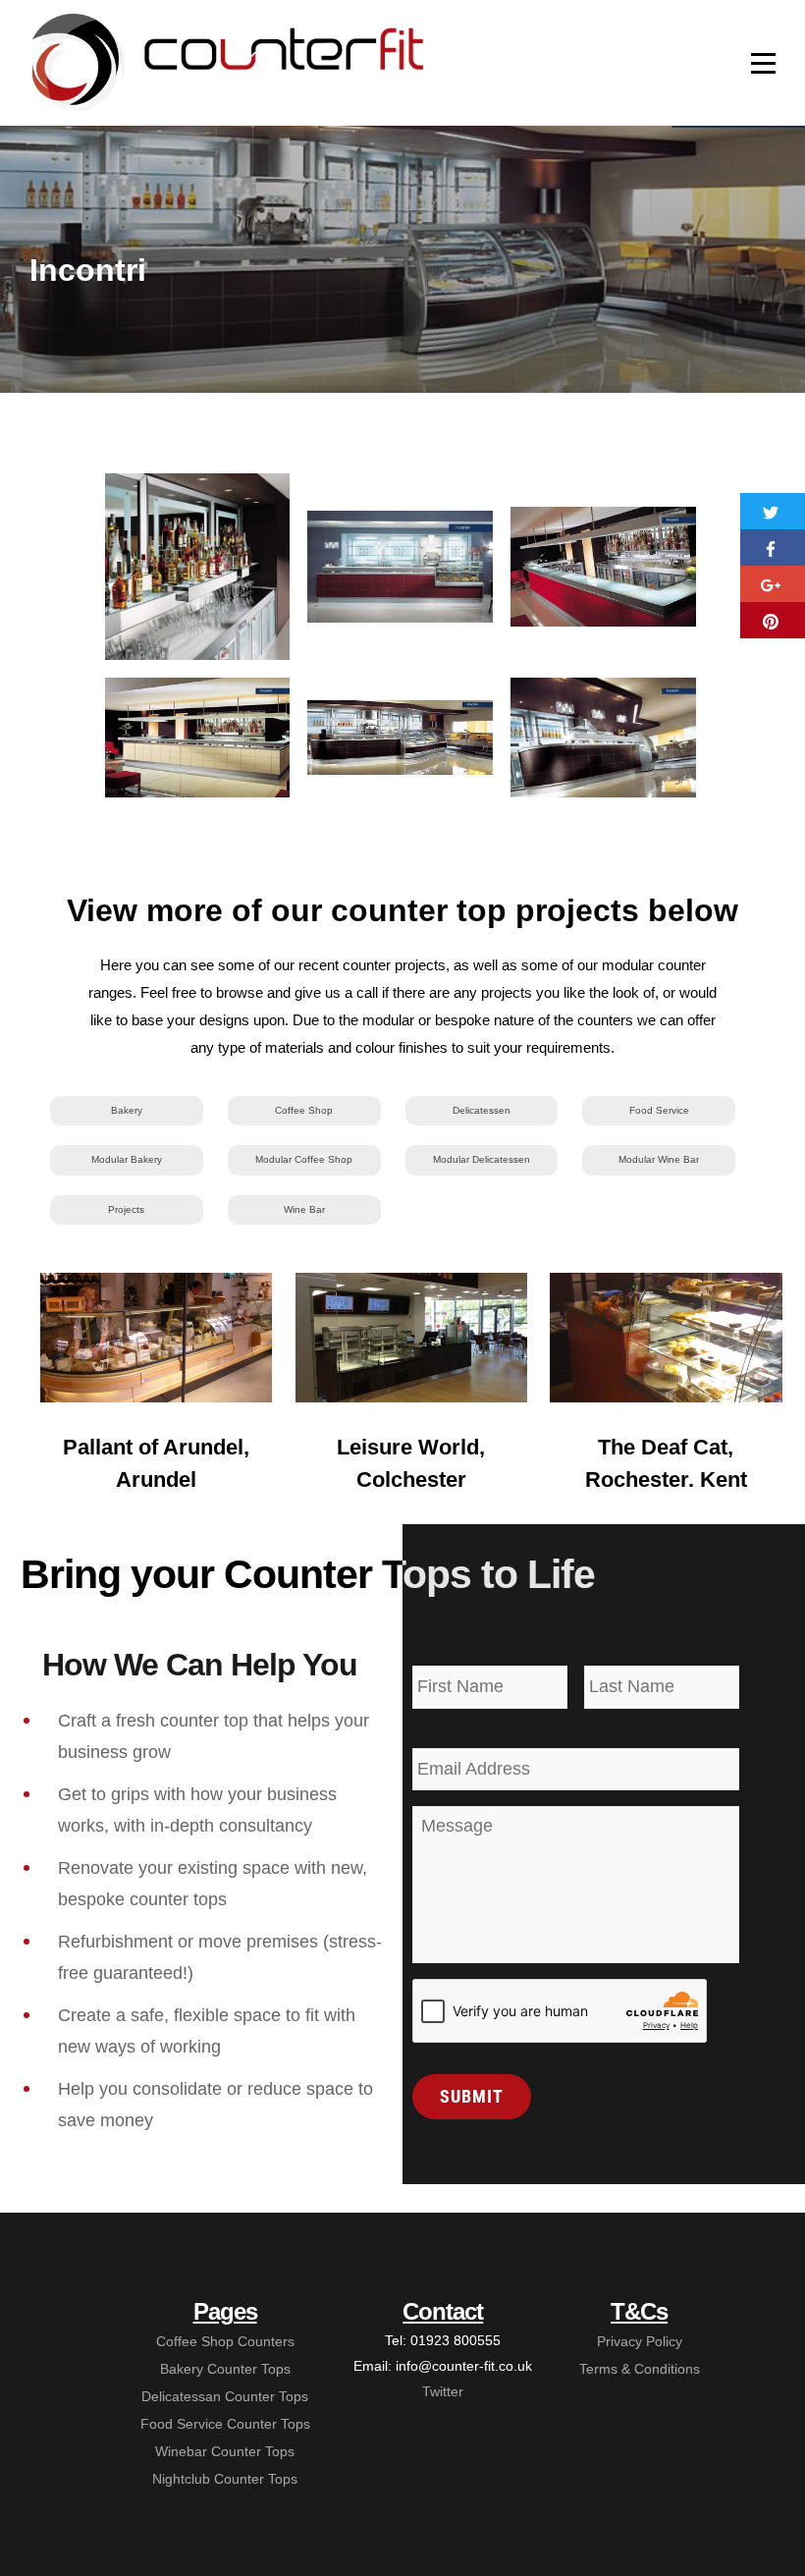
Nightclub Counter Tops (225, 2479)
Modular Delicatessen (482, 1159)
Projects (126, 1209)
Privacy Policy (640, 2341)
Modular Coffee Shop (304, 1159)
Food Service (659, 1110)
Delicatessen (482, 1110)
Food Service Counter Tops (225, 2424)
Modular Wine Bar (659, 1159)
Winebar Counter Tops (225, 2451)
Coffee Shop (304, 1110)
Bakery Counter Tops (225, 2369)
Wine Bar (304, 1209)
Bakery (127, 1110)
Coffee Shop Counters (225, 2341)
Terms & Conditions (640, 2369)
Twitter (443, 2391)
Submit (472, 2096)
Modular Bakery (127, 1159)
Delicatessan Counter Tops (225, 2396)
